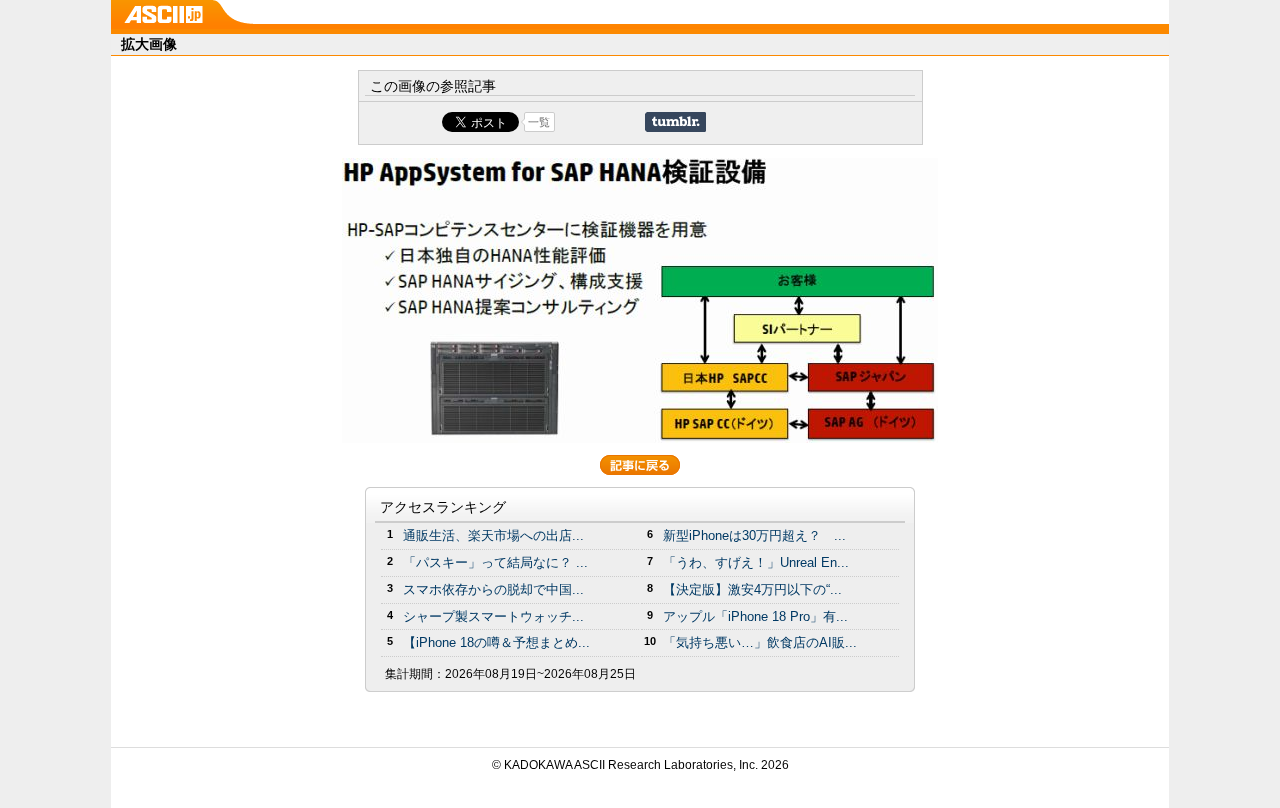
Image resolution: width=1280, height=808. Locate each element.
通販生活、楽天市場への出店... (493, 535)
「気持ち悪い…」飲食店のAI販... (760, 642)
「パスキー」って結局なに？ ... (495, 562)
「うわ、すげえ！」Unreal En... (756, 562)
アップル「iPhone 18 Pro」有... (755, 616)
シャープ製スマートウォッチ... (493, 616)
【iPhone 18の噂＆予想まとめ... (496, 642)
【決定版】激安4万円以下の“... (752, 589)
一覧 (539, 122)
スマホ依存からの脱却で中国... (493, 589)
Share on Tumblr (675, 122)
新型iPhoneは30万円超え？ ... (754, 535)
